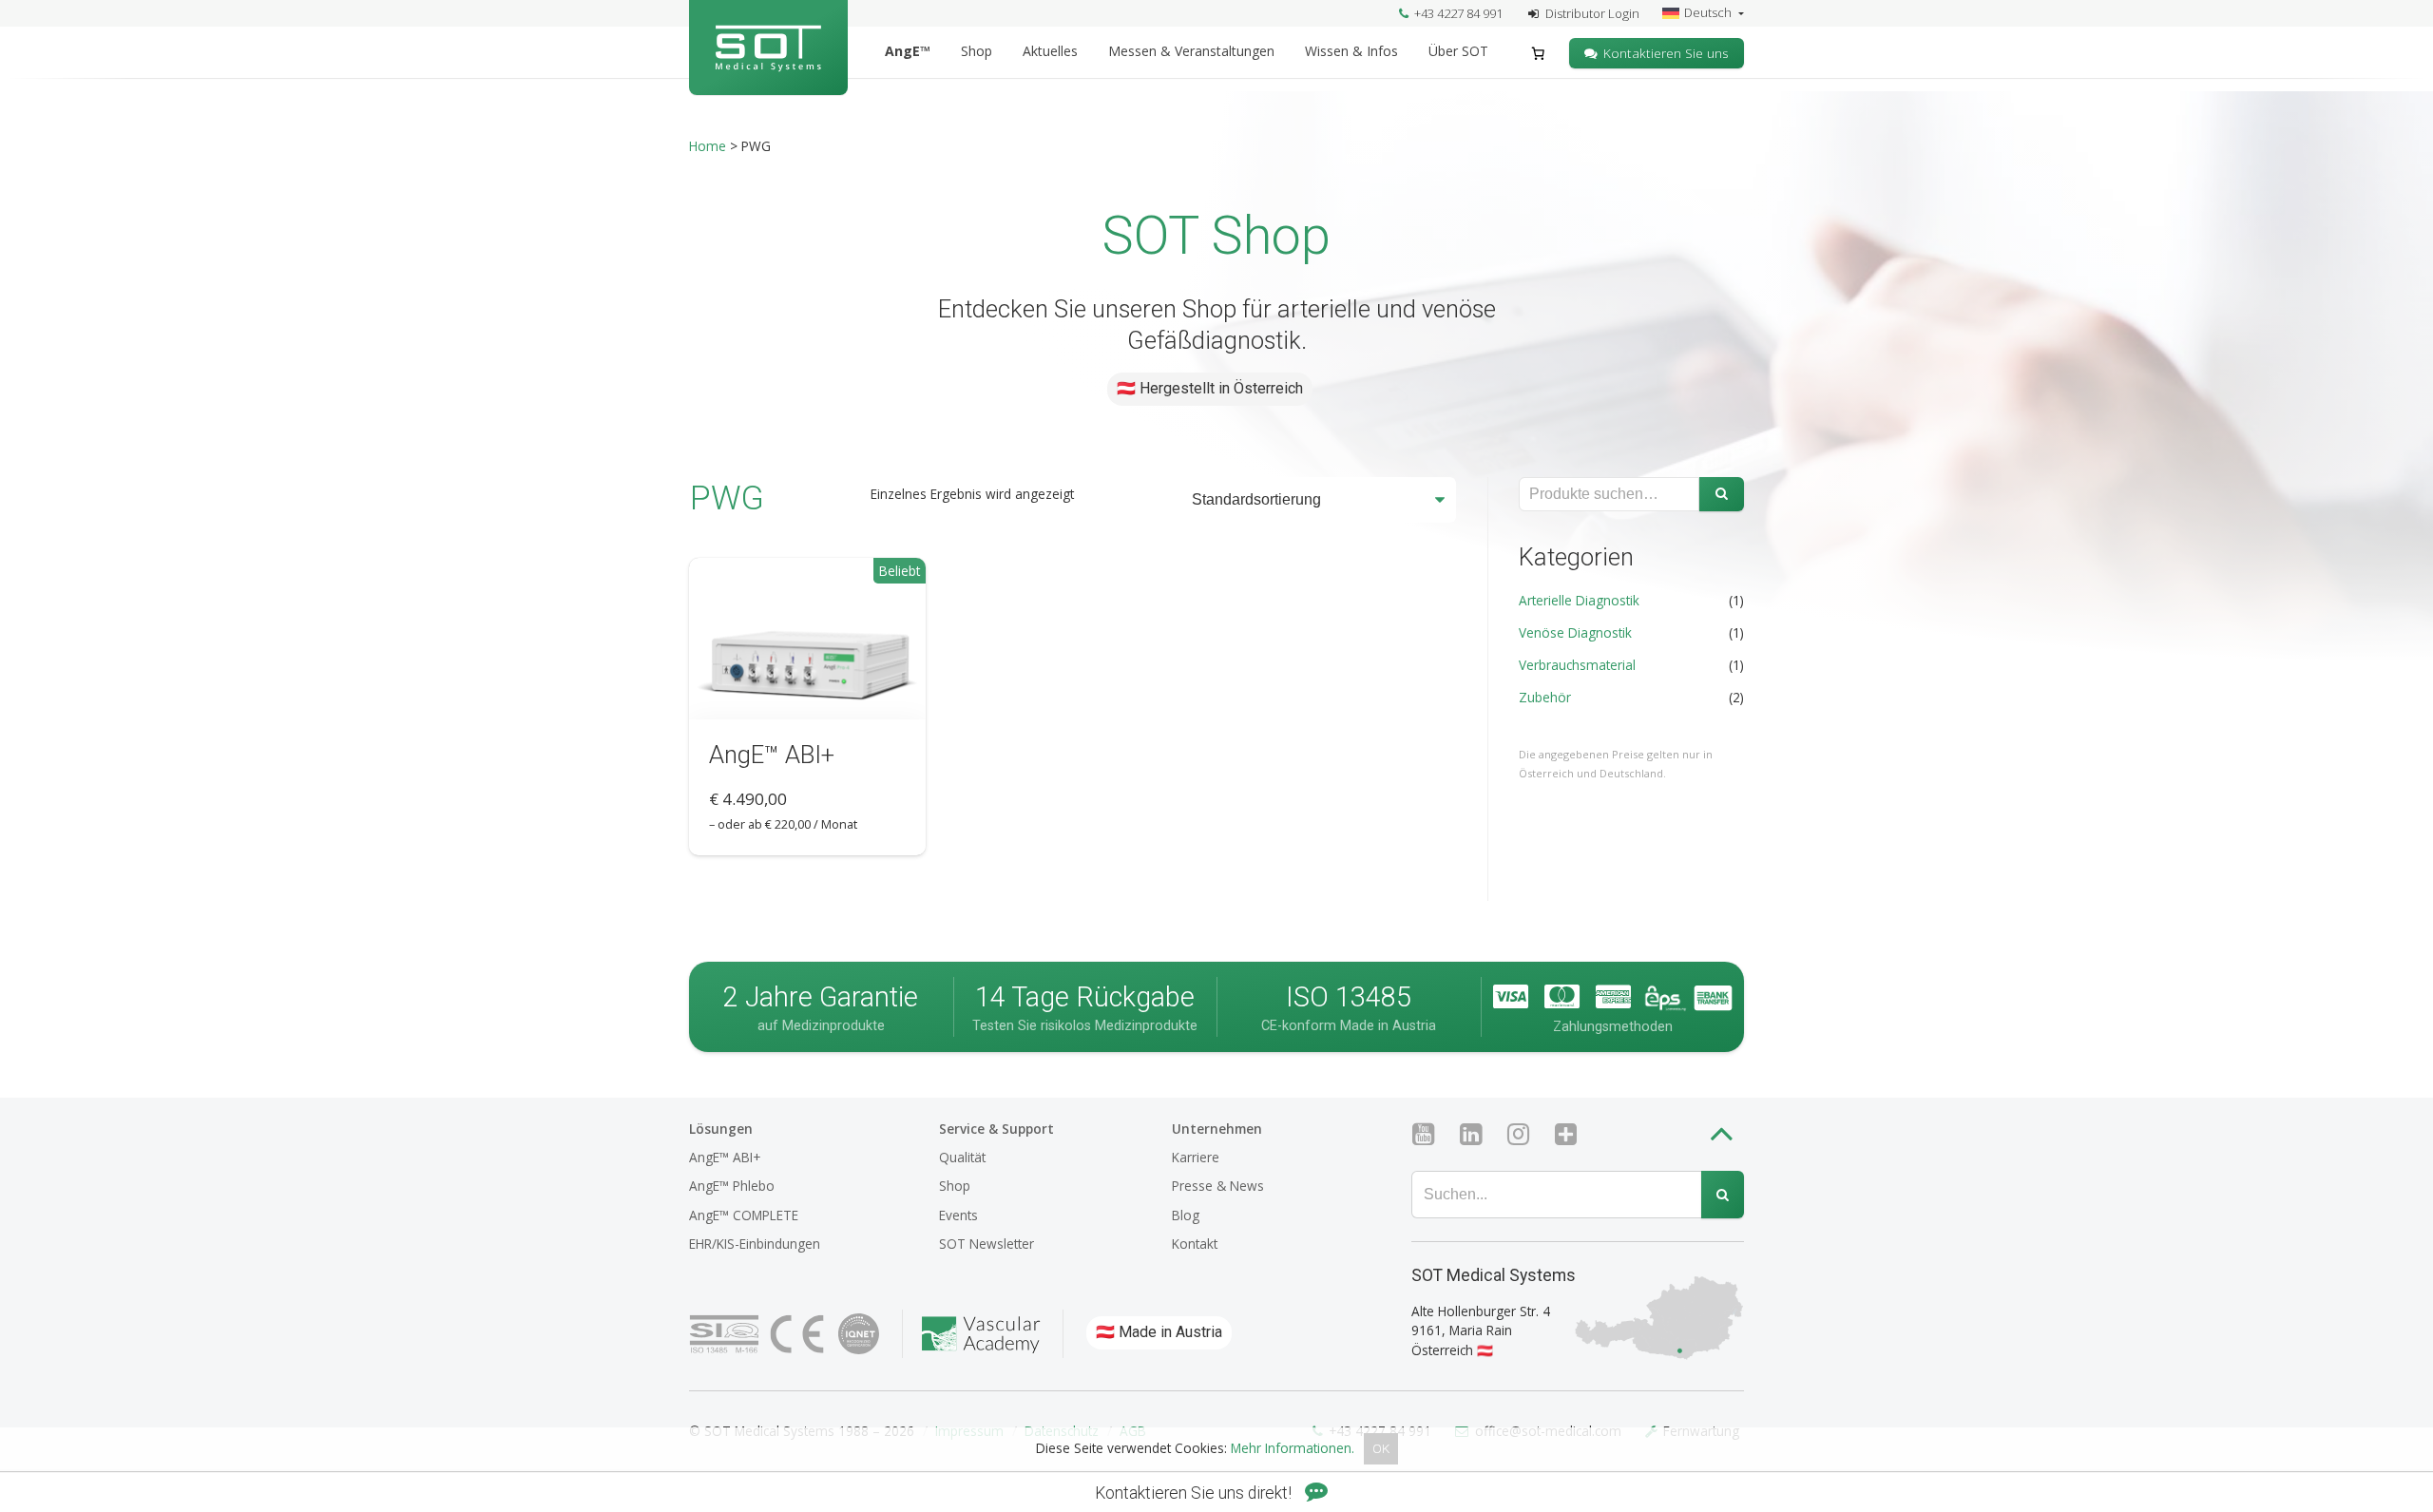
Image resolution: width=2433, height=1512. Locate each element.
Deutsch (1709, 12)
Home (708, 146)
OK (1381, 1449)
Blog (1186, 1215)
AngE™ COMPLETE (744, 1215)
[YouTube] (1431, 1134)
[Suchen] (1722, 494)
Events (958, 1215)
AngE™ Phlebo (732, 1186)
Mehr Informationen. (1293, 1449)
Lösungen (721, 1129)
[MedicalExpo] (1573, 1134)
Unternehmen (1217, 1129)
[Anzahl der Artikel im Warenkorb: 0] (1539, 54)
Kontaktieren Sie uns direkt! (1195, 1493)
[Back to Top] (1726, 1137)
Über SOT (1458, 51)
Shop (977, 51)
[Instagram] (1526, 1134)
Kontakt (1195, 1244)
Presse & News (1218, 1186)
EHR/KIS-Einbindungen (755, 1244)
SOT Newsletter (987, 1244)
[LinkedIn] (1478, 1134)
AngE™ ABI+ (725, 1157)
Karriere (1196, 1157)
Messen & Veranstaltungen (1191, 51)
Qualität (962, 1157)
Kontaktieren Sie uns (1666, 53)
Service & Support (996, 1129)
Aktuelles (1050, 51)
